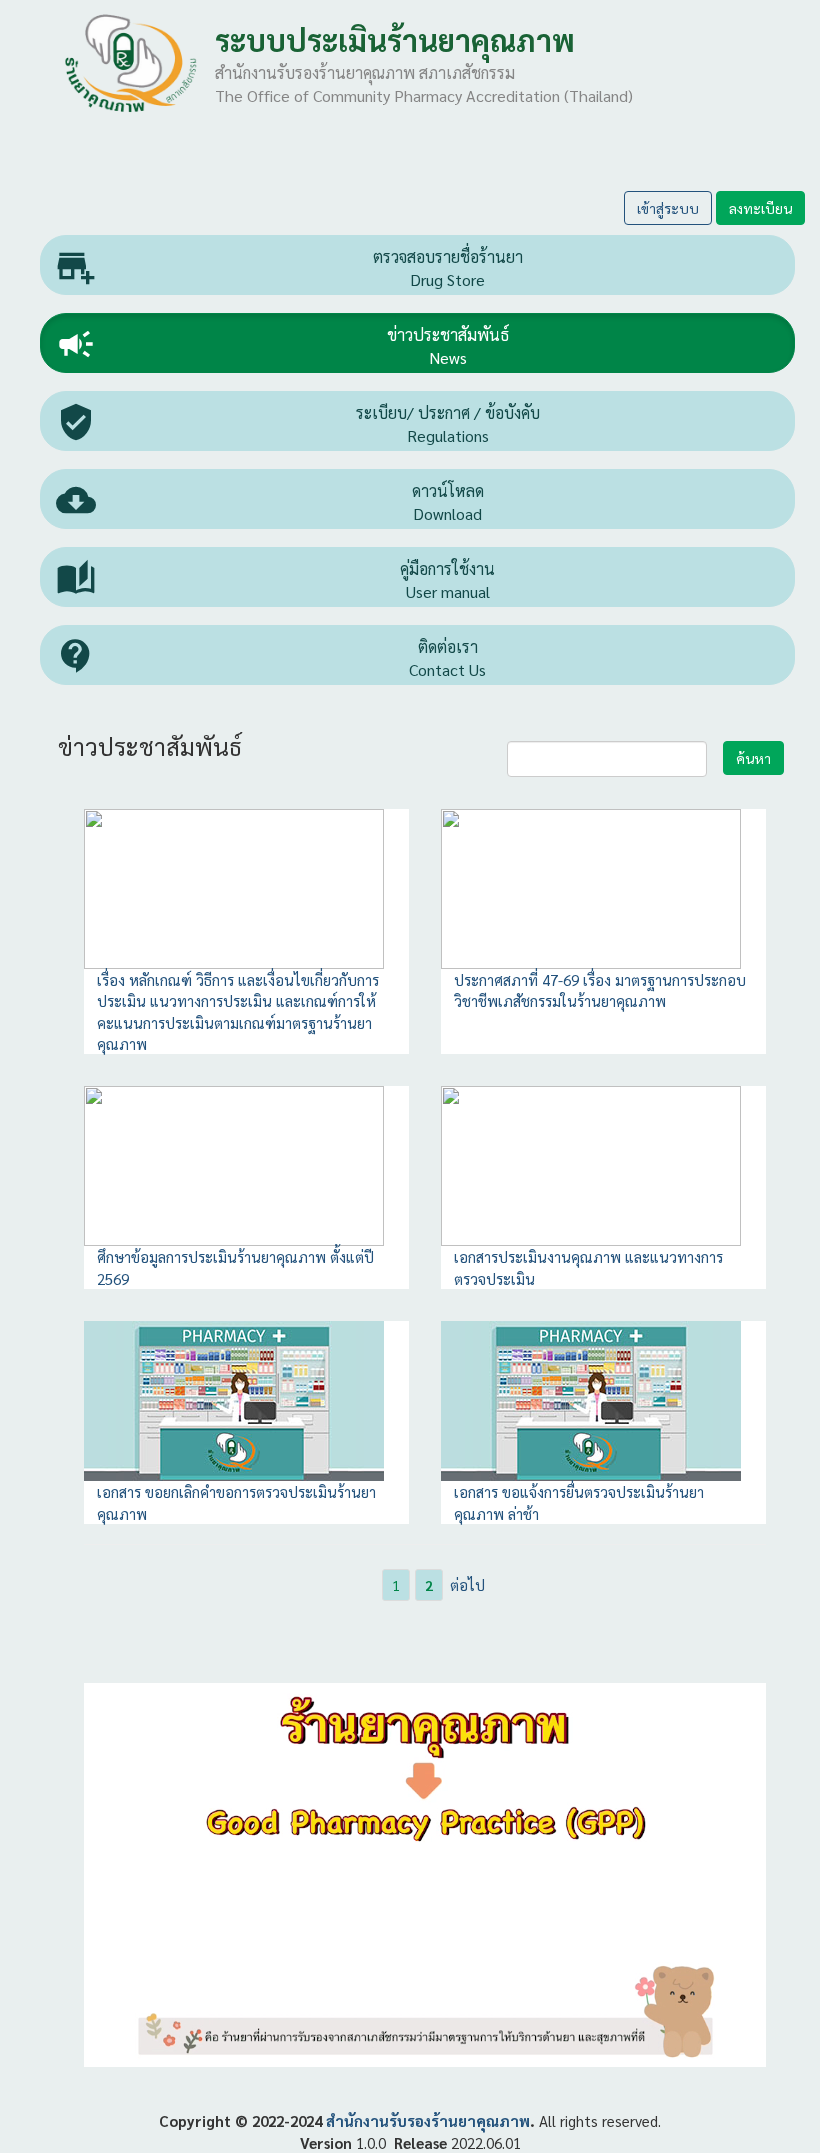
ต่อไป (467, 1584)
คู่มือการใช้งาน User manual (275, 580)
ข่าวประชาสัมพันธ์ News (282, 346)
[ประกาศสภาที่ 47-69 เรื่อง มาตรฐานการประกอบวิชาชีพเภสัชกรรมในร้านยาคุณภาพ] (591, 886)
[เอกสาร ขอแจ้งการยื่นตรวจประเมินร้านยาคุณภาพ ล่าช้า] (591, 1398)
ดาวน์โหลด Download (270, 502)
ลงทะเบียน (760, 208)
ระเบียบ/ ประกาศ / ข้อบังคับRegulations (298, 424)
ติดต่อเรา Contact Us (271, 658)
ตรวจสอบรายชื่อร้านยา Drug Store (289, 268)
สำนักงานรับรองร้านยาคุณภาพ (428, 2120)
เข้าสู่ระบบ (668, 208)
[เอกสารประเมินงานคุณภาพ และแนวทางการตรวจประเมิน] (591, 1163)
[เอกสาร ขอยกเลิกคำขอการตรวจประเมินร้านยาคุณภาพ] (234, 1398)
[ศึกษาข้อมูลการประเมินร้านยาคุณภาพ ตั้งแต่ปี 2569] (234, 1163)
